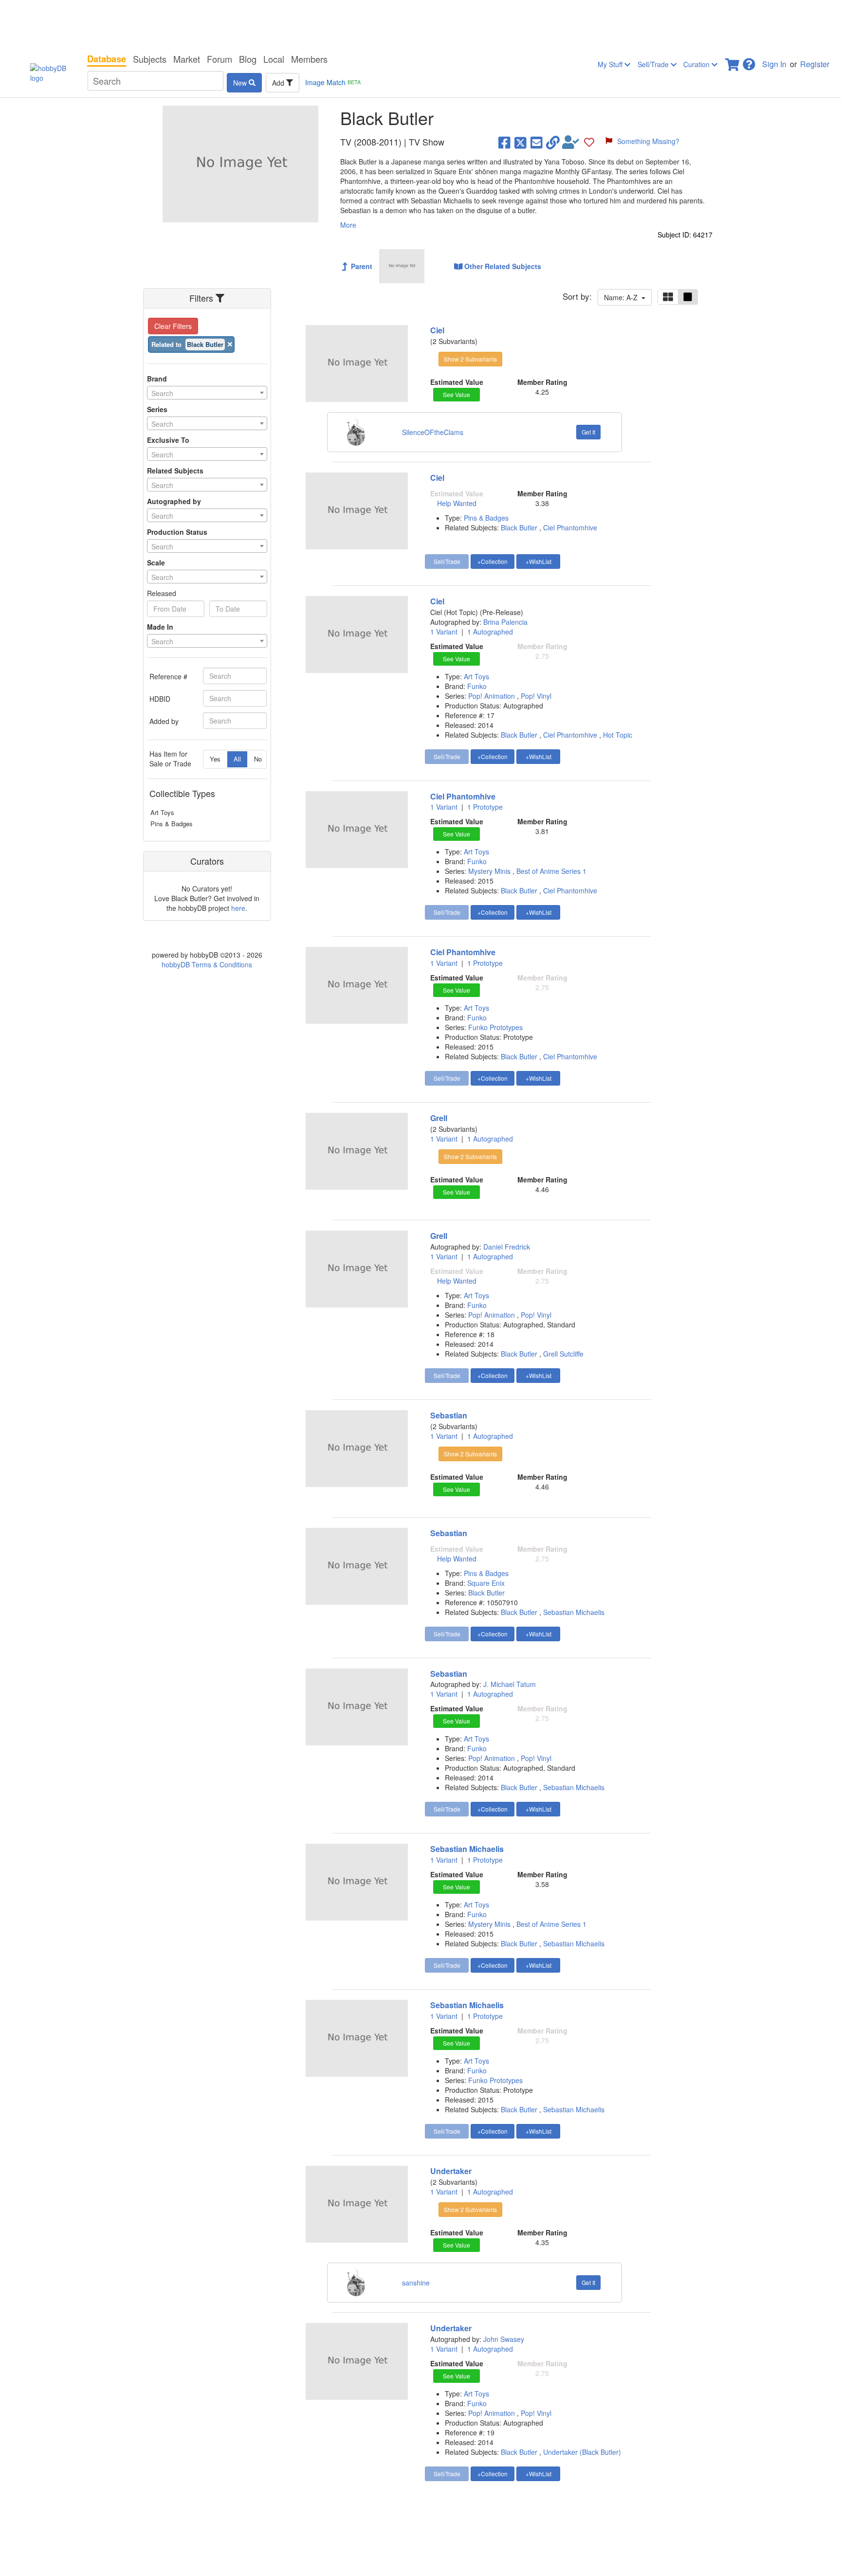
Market (187, 59)
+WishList (539, 561)
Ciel (437, 330)
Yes (215, 759)
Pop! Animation (493, 696)
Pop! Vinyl (536, 696)
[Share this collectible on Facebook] (504, 142)
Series (157, 409)
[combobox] (207, 393)
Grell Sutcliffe (563, 1354)
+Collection (493, 561)
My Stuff (611, 64)
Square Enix (486, 1583)
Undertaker (451, 2171)
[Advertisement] (420, 24)
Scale (156, 562)
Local (274, 59)
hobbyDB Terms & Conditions (207, 964)
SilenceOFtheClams (433, 432)
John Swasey (504, 2339)
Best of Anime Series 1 (551, 871)
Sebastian (449, 1415)
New (241, 83)
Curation (697, 64)
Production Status (177, 532)
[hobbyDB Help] (749, 62)
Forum (219, 59)
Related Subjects (175, 471)
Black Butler (519, 527)
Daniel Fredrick (507, 1247)
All (237, 759)
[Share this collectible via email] (537, 142)
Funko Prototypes (495, 1027)
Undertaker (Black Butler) (582, 2452)
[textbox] (207, 393)
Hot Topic (618, 735)
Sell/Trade (654, 64)
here (238, 908)
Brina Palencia (505, 622)
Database (107, 59)
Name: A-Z (623, 297)
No (258, 759)
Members (309, 59)
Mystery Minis (490, 871)
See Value (457, 394)
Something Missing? (648, 141)
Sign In (774, 64)
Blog (248, 59)
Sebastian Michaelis (574, 1612)
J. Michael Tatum (510, 1684)
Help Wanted (457, 503)
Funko (477, 686)
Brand (157, 379)
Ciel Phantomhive (570, 527)
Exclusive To (168, 440)
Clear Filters (173, 326)
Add (279, 83)
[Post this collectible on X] (521, 142)
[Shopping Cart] (733, 62)
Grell (439, 1118)
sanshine (416, 2283)
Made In (160, 627)
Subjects (150, 59)
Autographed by (174, 501)
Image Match (333, 82)
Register (815, 64)
